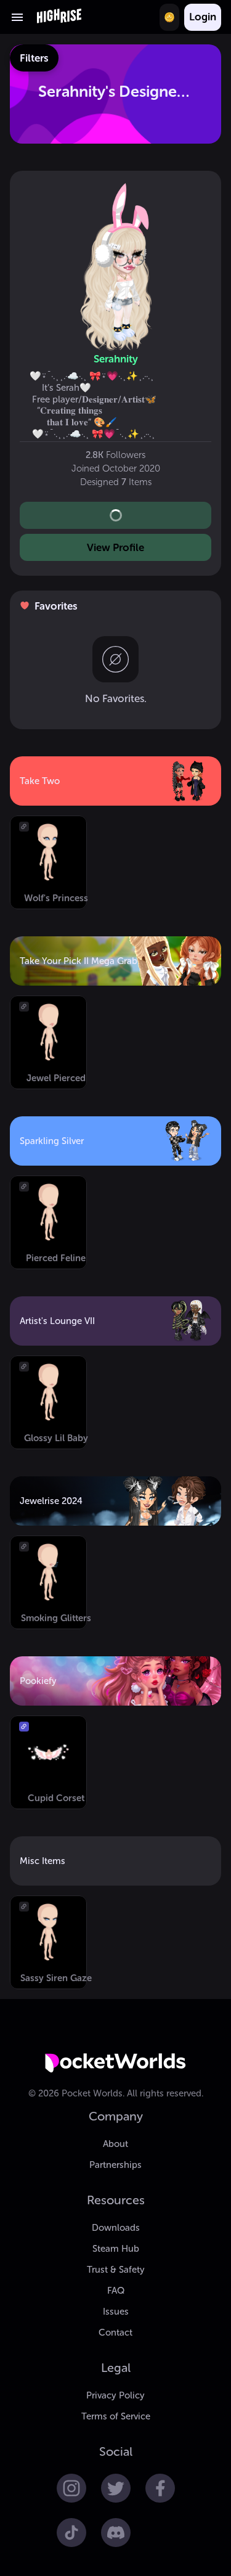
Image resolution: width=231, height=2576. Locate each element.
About (115, 2144)
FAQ (116, 2291)
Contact (115, 2333)
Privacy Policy (115, 2395)
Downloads (116, 2228)
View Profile (115, 547)
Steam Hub (116, 2249)
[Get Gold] (169, 17)
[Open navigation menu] (17, 17)
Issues (116, 2312)
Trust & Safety (116, 2270)
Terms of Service (116, 2416)
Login (203, 17)
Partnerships (115, 2165)
